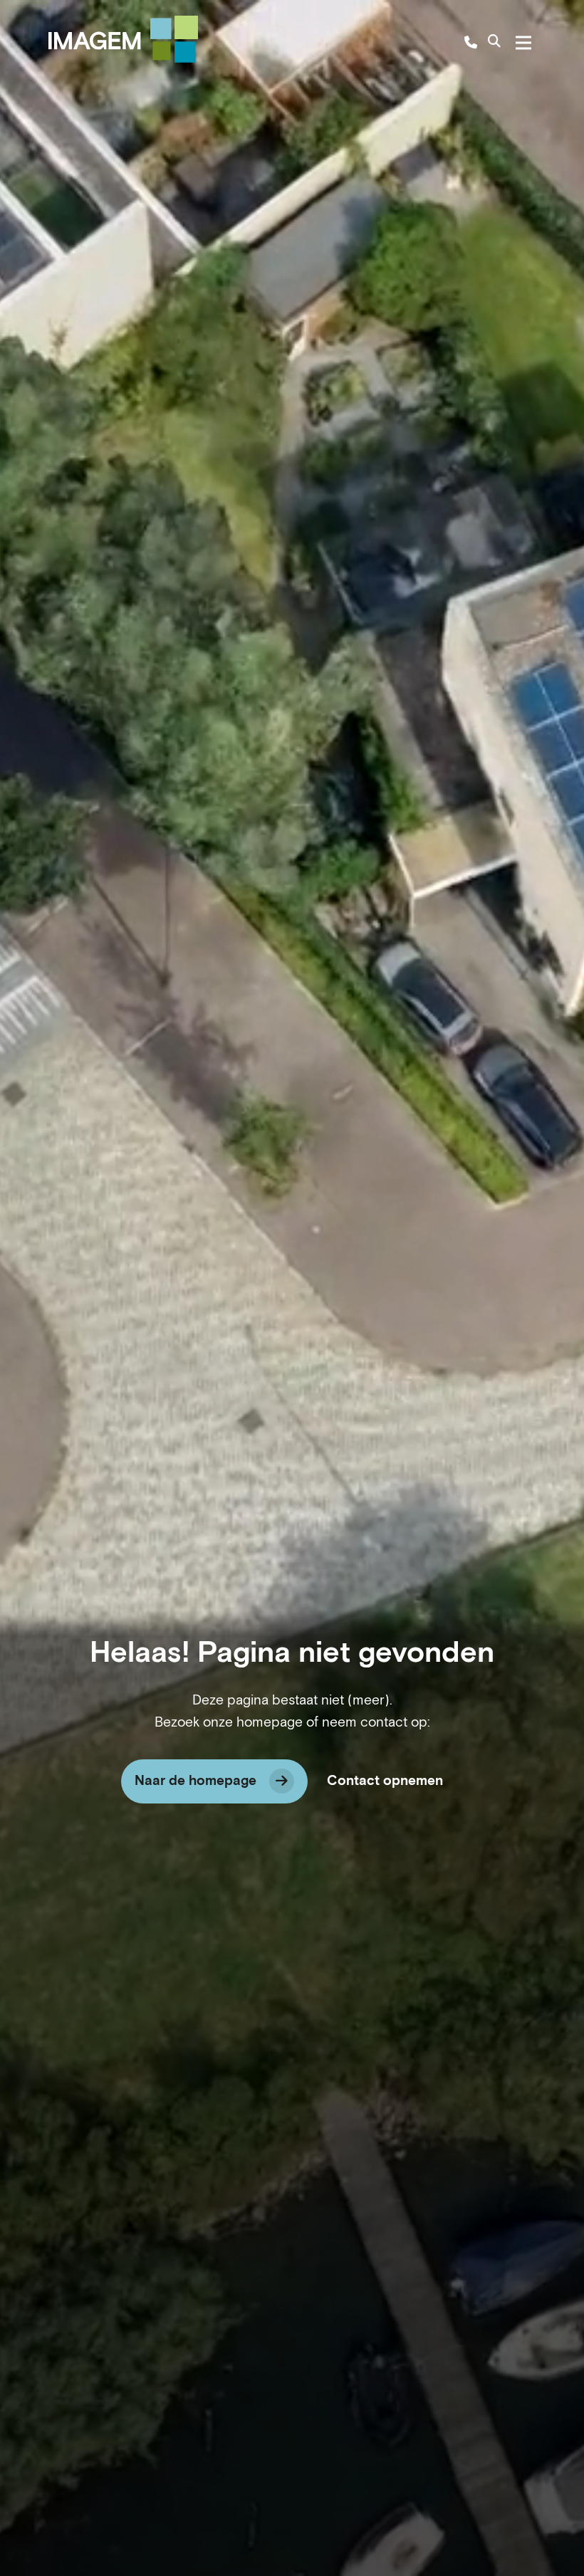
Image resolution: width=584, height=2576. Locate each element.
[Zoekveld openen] (494, 43)
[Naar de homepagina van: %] (123, 39)
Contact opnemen (385, 1781)
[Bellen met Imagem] (471, 43)
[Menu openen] (523, 43)
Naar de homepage (195, 1781)
